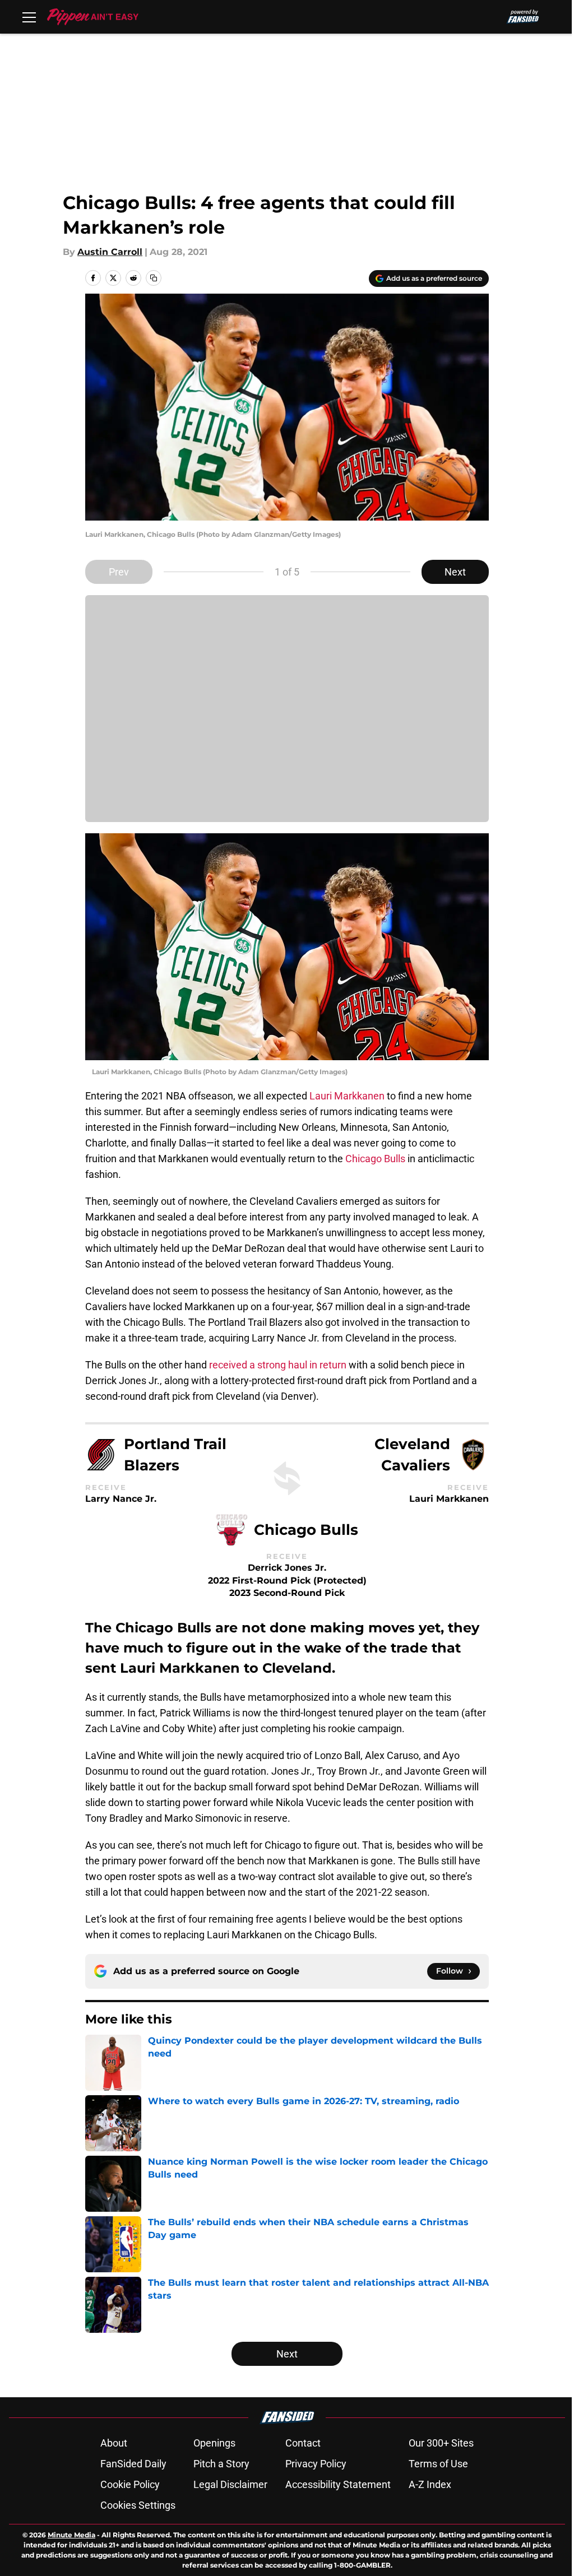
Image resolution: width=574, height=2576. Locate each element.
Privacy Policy (316, 2464)
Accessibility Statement (338, 2484)
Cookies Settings (138, 2505)
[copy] (154, 278)
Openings (214, 2443)
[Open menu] (29, 17)
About (114, 2443)
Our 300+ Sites (441, 2443)
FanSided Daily (133, 2464)
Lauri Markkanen (347, 1096)
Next (455, 572)
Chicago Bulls (375, 1159)
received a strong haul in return (278, 1365)
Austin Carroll (110, 252)
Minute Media (71, 2535)
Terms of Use (438, 2464)
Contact (303, 2443)
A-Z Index (430, 2484)
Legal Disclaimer (230, 2484)
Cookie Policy (130, 2484)
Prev (119, 572)
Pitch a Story (221, 2464)
